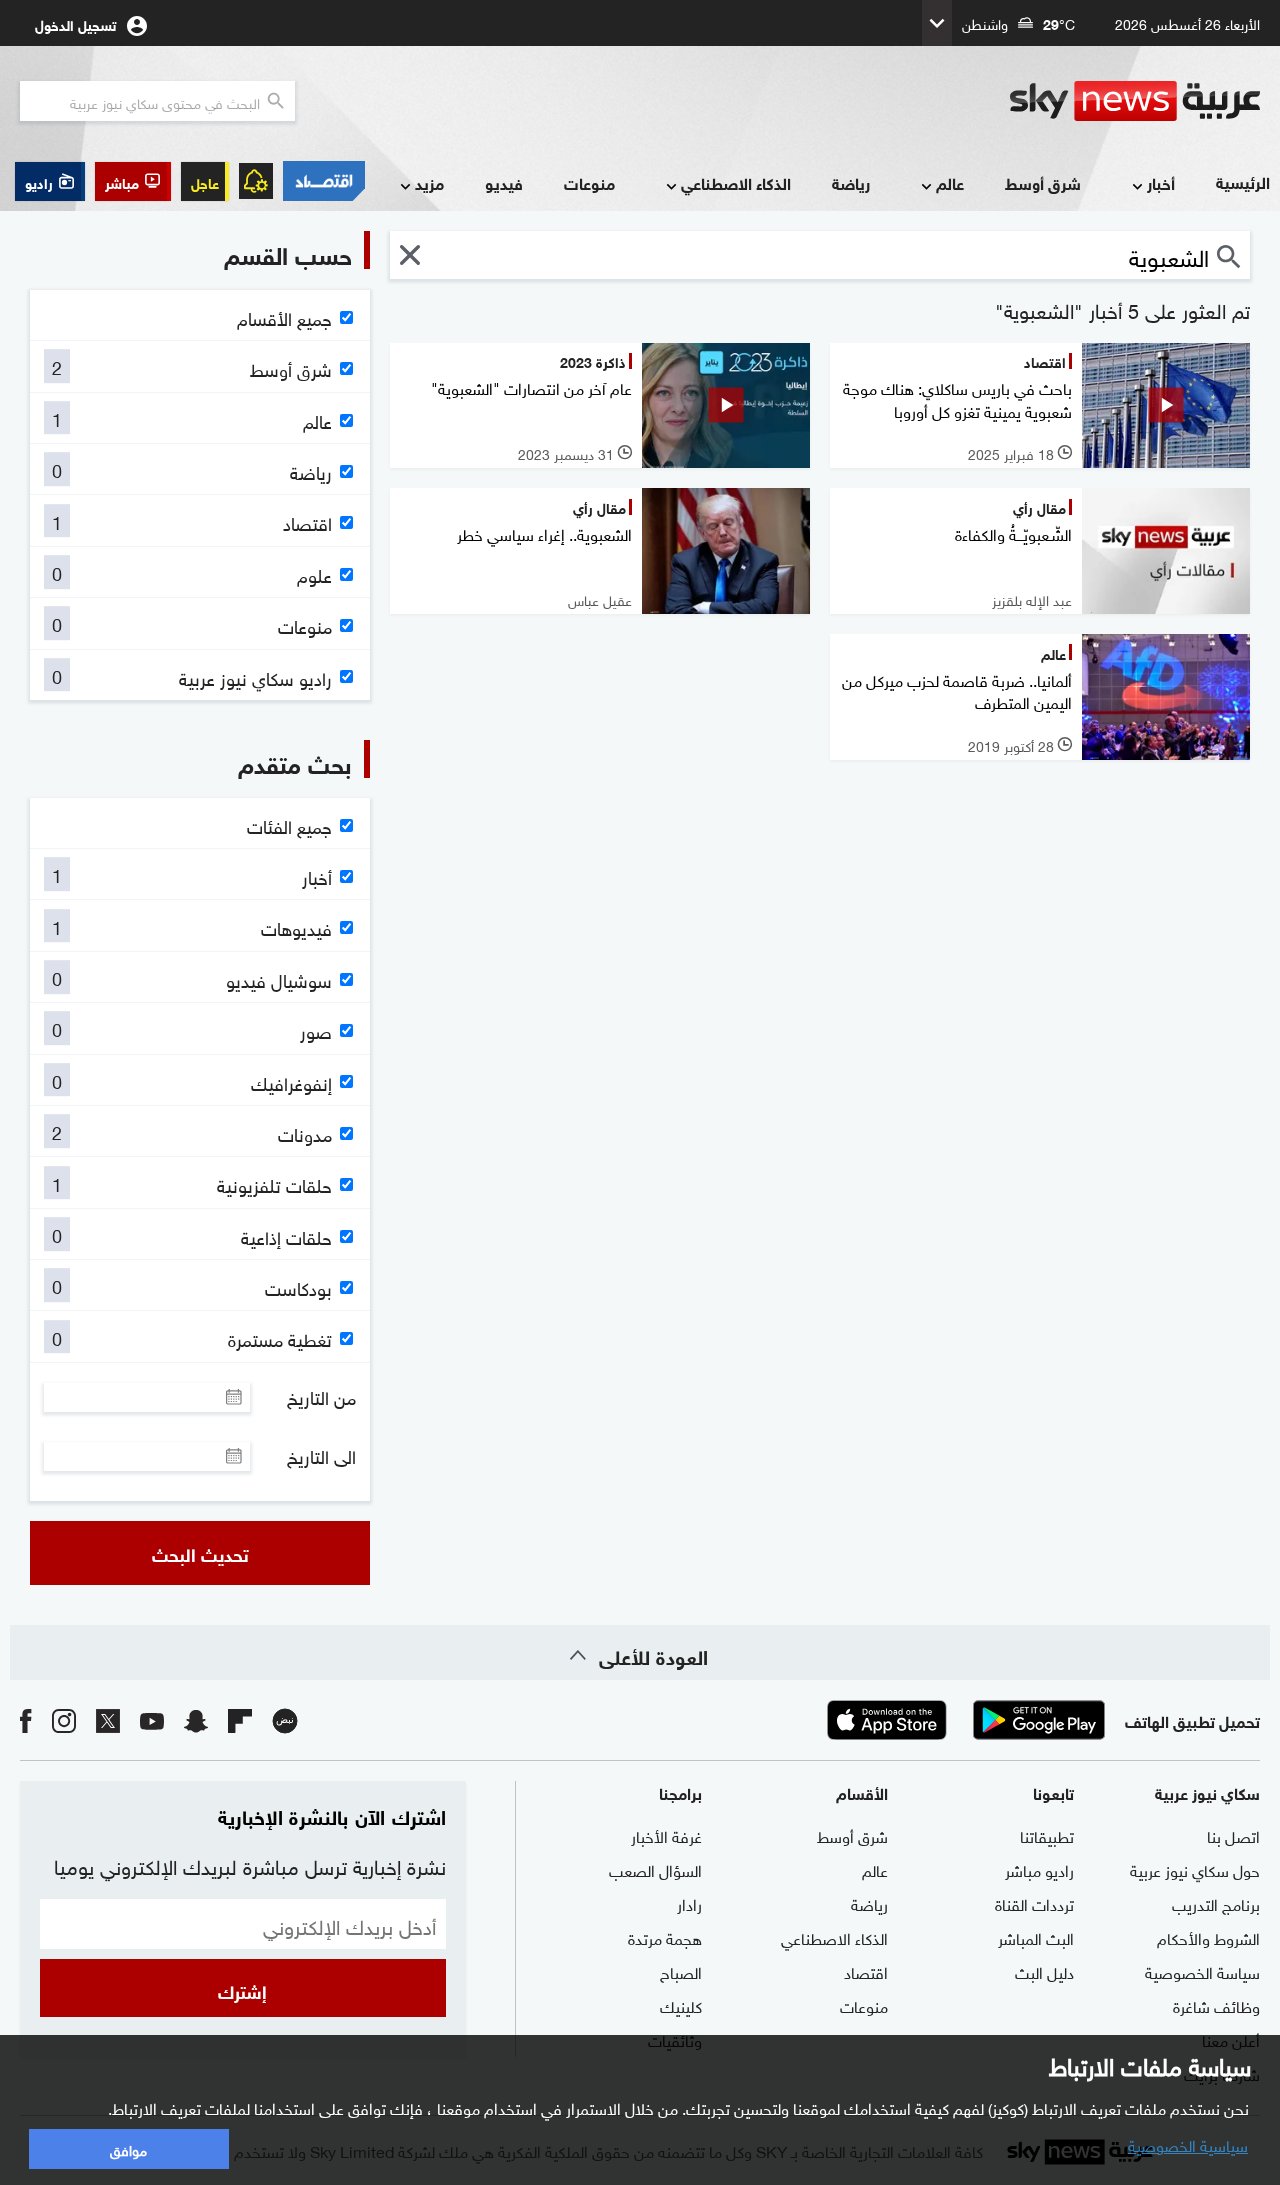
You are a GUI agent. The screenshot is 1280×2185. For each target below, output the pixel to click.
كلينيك (681, 2005)
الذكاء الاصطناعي (736, 182)
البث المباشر (1036, 1937)
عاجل (205, 181)
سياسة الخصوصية (1202, 1971)
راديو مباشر (1039, 1869)
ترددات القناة (1034, 1903)
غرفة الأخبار (666, 1835)
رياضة (851, 182)
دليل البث (1044, 1971)
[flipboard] (240, 1719)
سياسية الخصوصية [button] (1188, 2144)
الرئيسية (1243, 181)
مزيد (429, 182)
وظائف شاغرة (1216, 2005)
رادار (689, 1903)
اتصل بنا (1233, 1835)
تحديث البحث (200, 1553)
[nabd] (285, 1719)
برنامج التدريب (1216, 1903)
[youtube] (152, 1719)
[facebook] (26, 1719)
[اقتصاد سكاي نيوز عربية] (324, 181)
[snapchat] (196, 1719)
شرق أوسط (1043, 182)
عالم (950, 182)
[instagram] (64, 1719)
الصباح (681, 1971)
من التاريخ (321, 1397)
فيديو (504, 182)
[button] (133, 181)
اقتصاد (866, 1971)
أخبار (1161, 182)
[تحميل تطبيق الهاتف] (963, 1720)
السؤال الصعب (655, 1869)
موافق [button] (128, 2148)
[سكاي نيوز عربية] (1135, 101)
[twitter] (108, 1719)
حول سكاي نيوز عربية (1195, 1869)
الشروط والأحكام (1208, 1937)
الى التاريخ (321, 1456)
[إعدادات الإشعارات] (256, 181)
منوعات (589, 182)
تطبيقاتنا (1047, 1835)
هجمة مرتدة (665, 1937)
